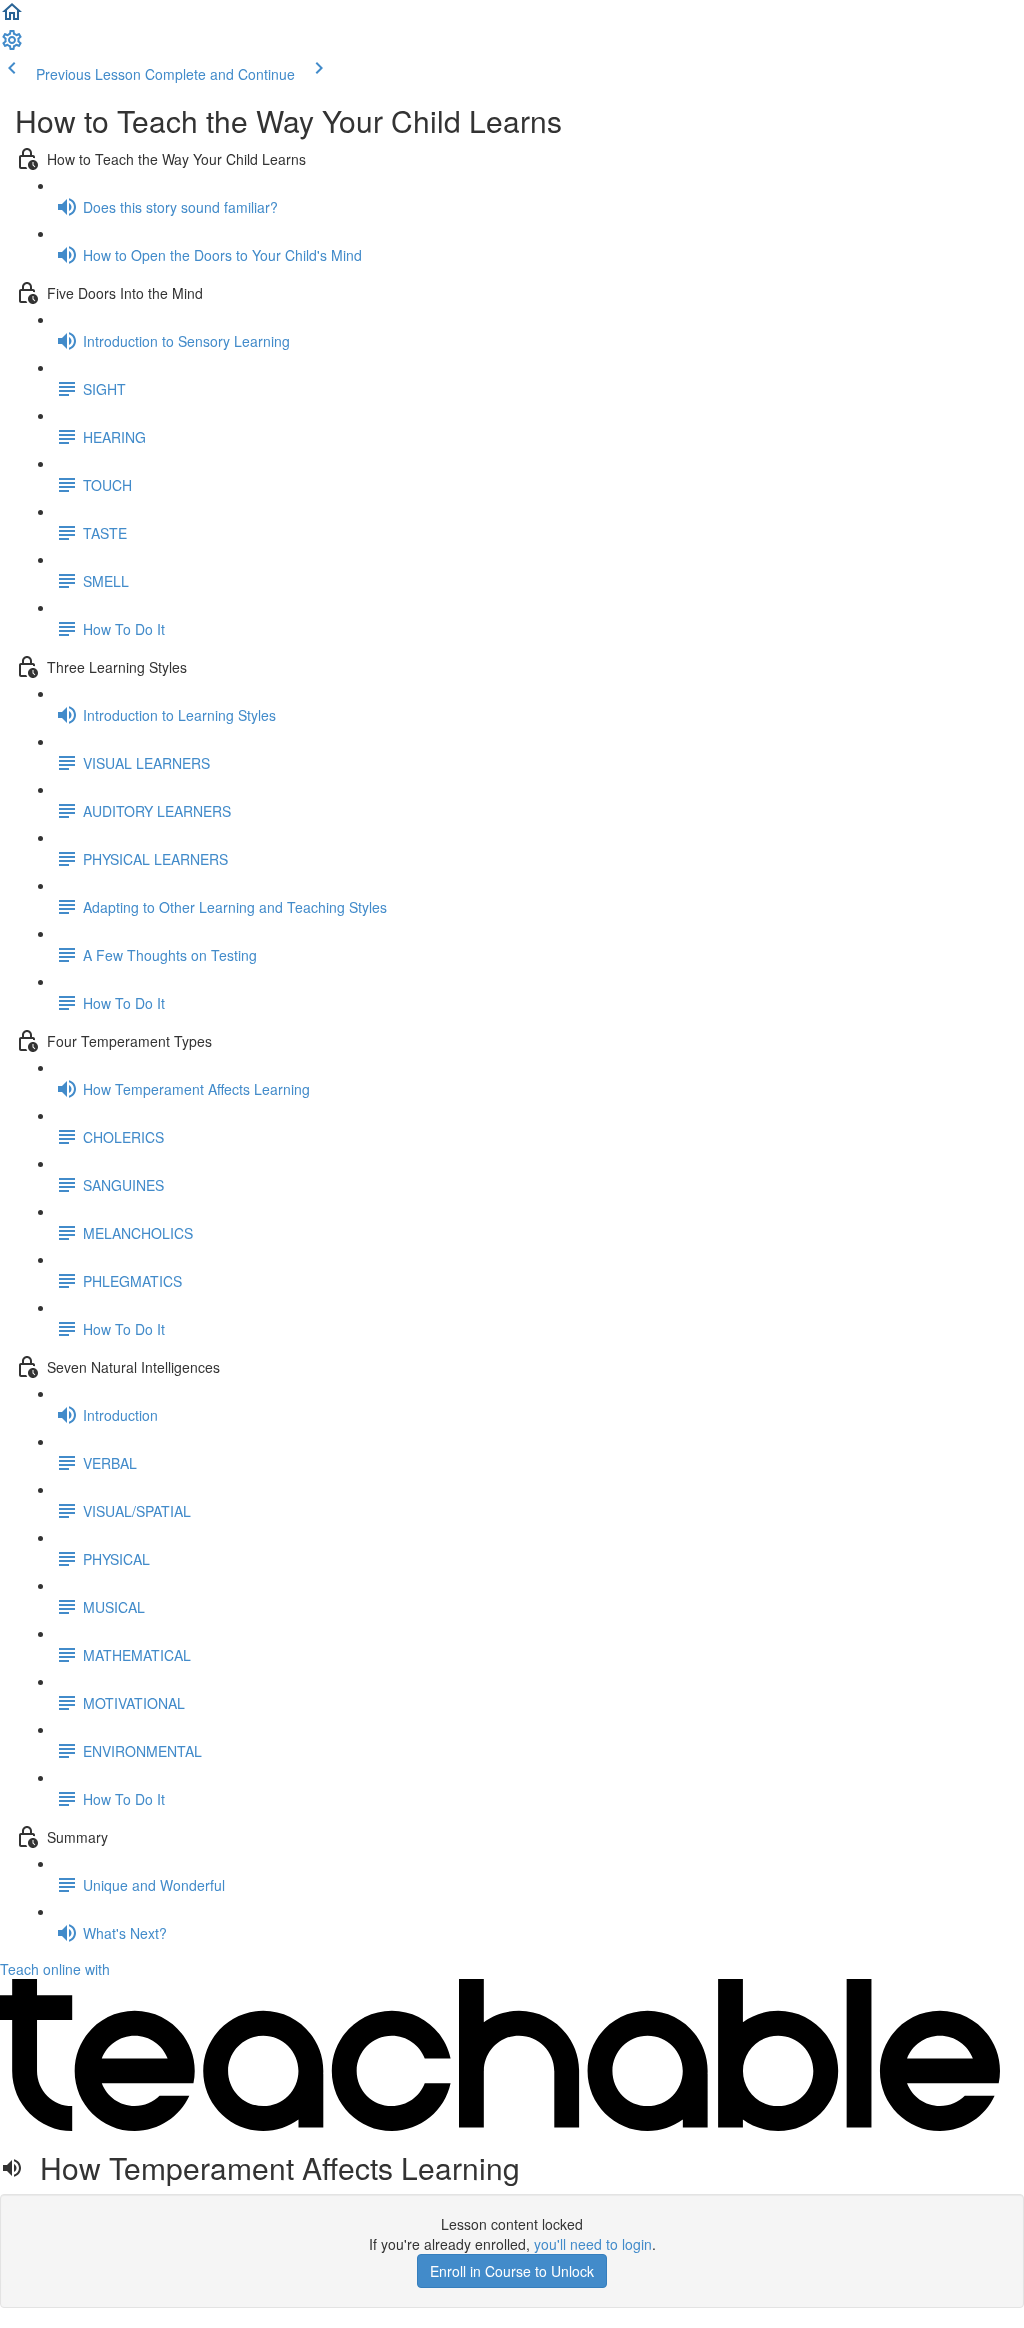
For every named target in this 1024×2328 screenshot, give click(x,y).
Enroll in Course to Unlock (512, 2271)
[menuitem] (12, 46)
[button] (12, 18)
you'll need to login (593, 2244)
